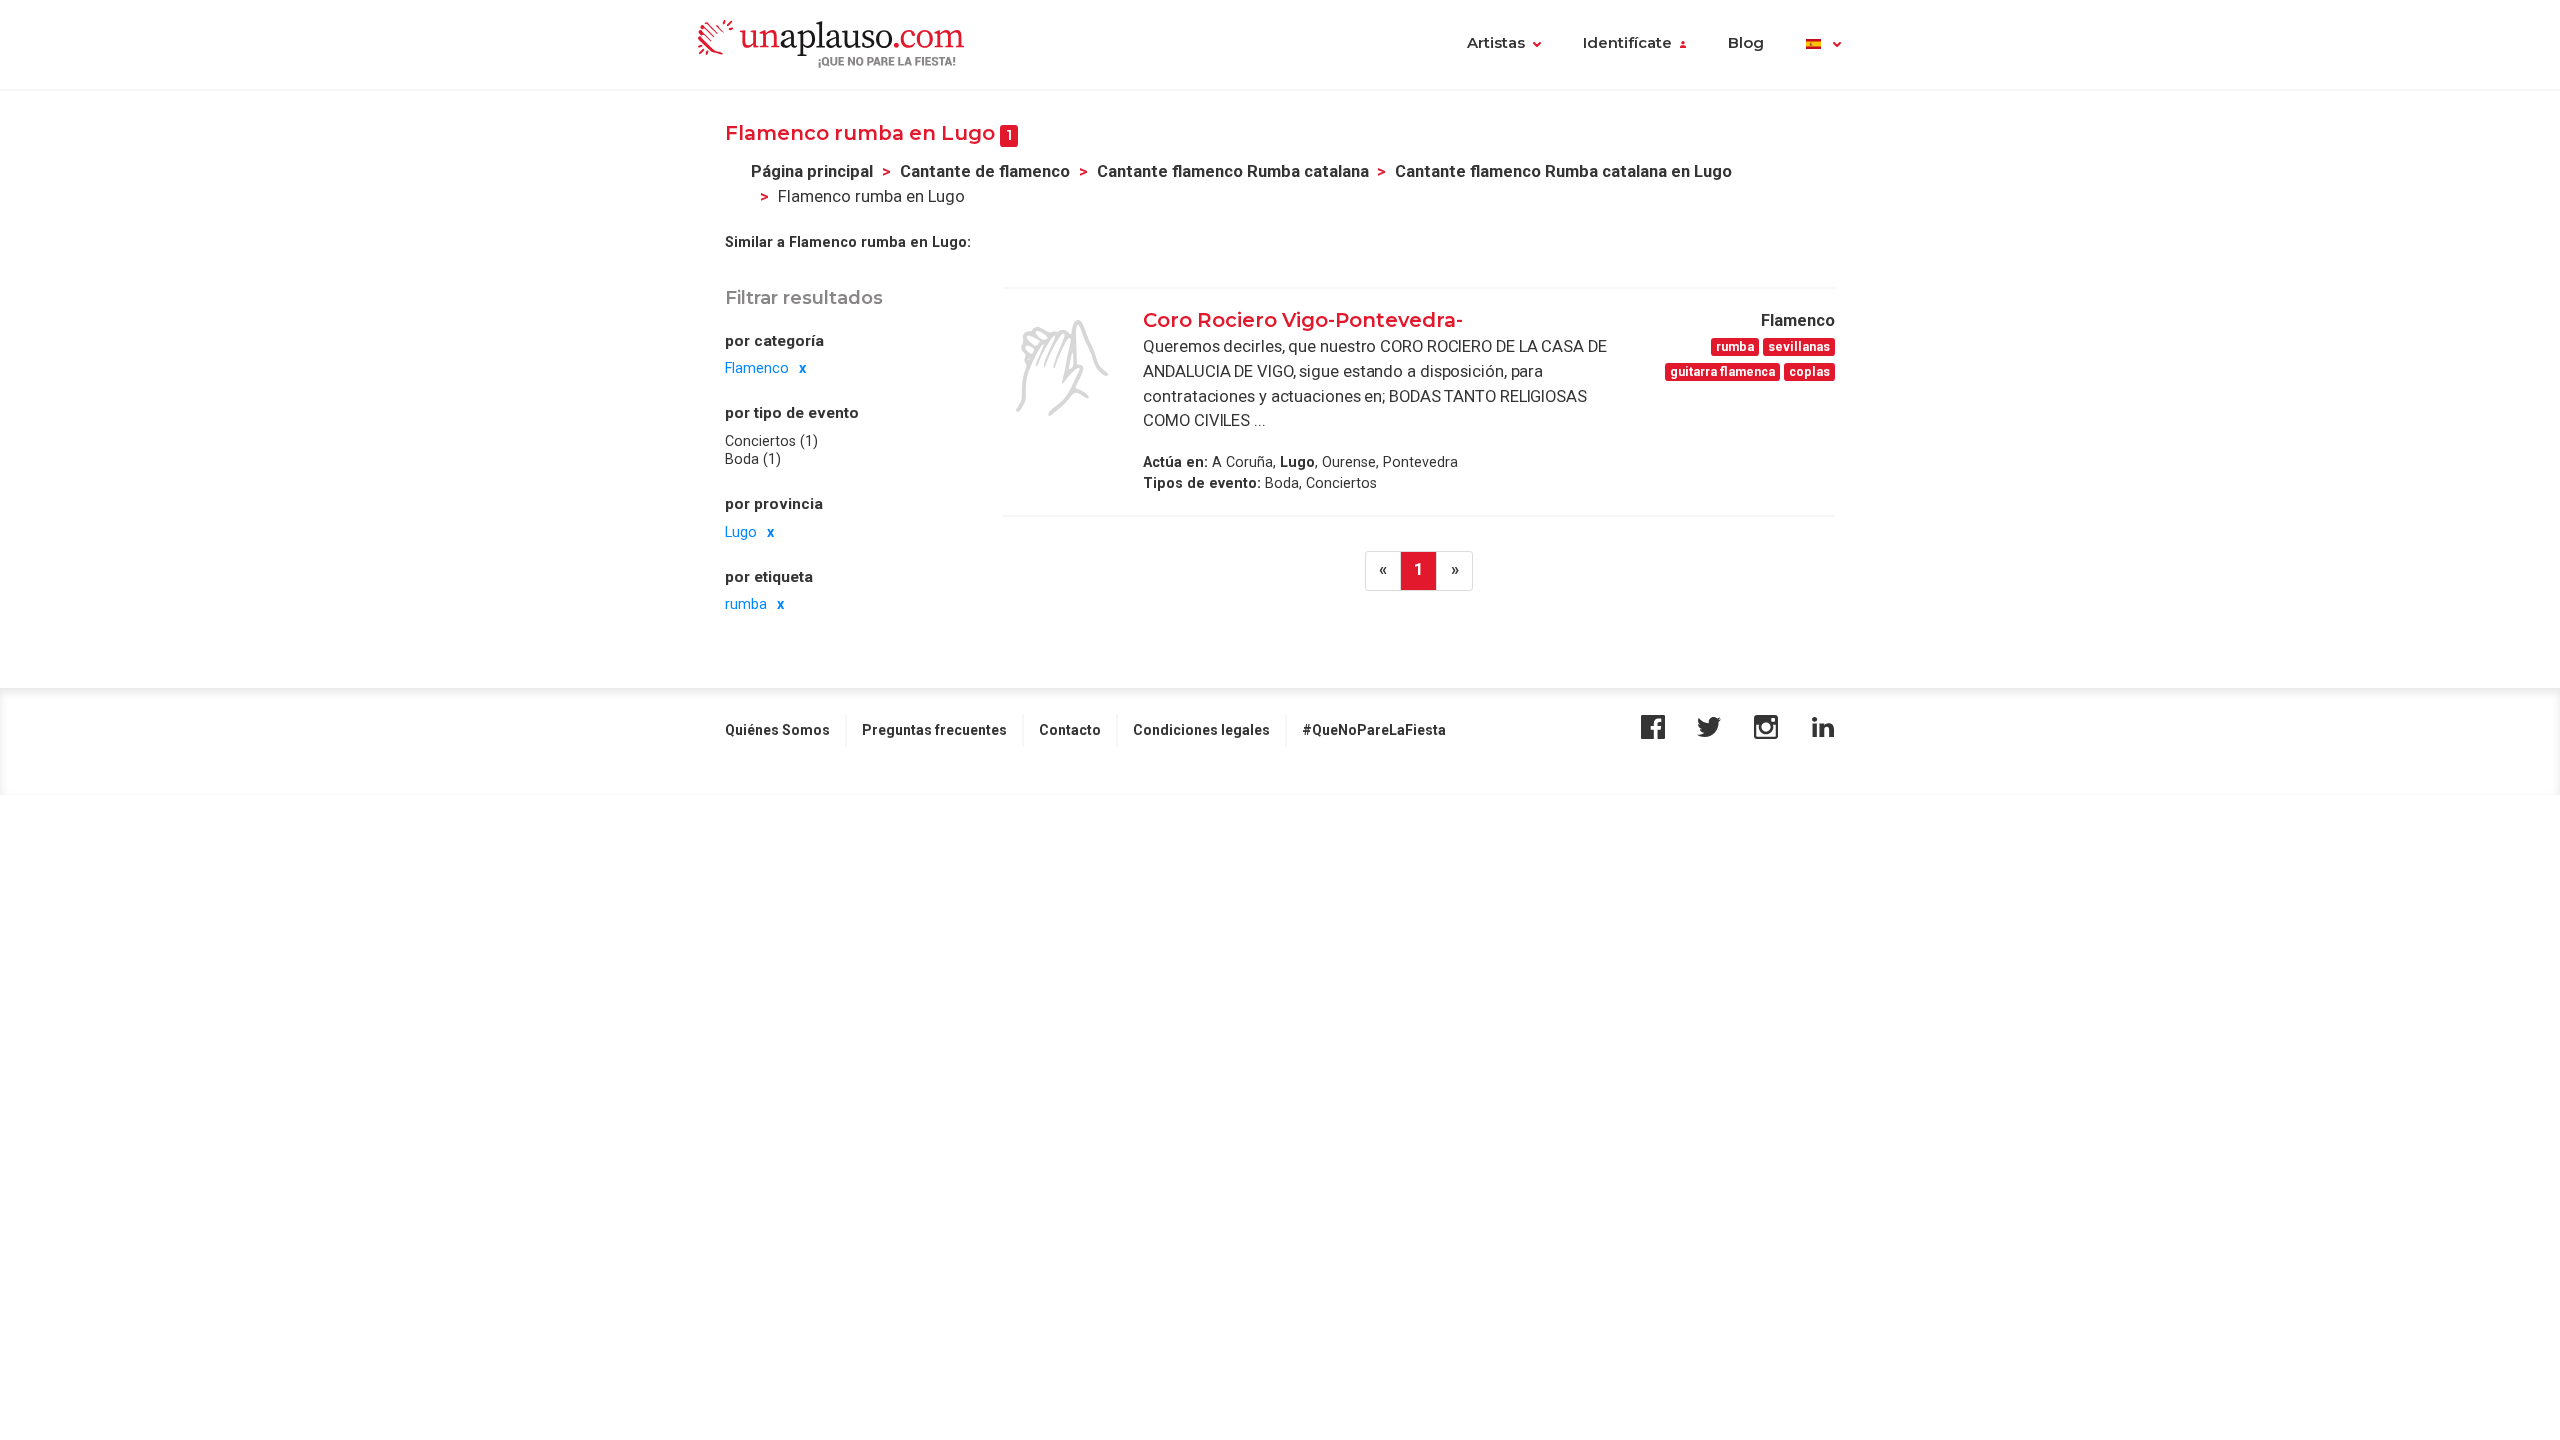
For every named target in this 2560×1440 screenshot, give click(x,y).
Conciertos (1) (771, 441)
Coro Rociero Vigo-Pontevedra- (1303, 320)
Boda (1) (753, 459)
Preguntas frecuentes (934, 730)
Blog (1746, 43)
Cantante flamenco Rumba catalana (1233, 171)
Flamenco (757, 368)
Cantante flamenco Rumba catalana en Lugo (1563, 171)
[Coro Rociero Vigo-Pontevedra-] (1062, 368)
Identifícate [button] (1627, 43)
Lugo (741, 532)
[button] (1823, 45)
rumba (746, 604)
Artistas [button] (1496, 43)
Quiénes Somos (777, 730)
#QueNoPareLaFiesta (1374, 730)
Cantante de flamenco (985, 171)
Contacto (1070, 730)
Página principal (812, 171)
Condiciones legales (1201, 730)
